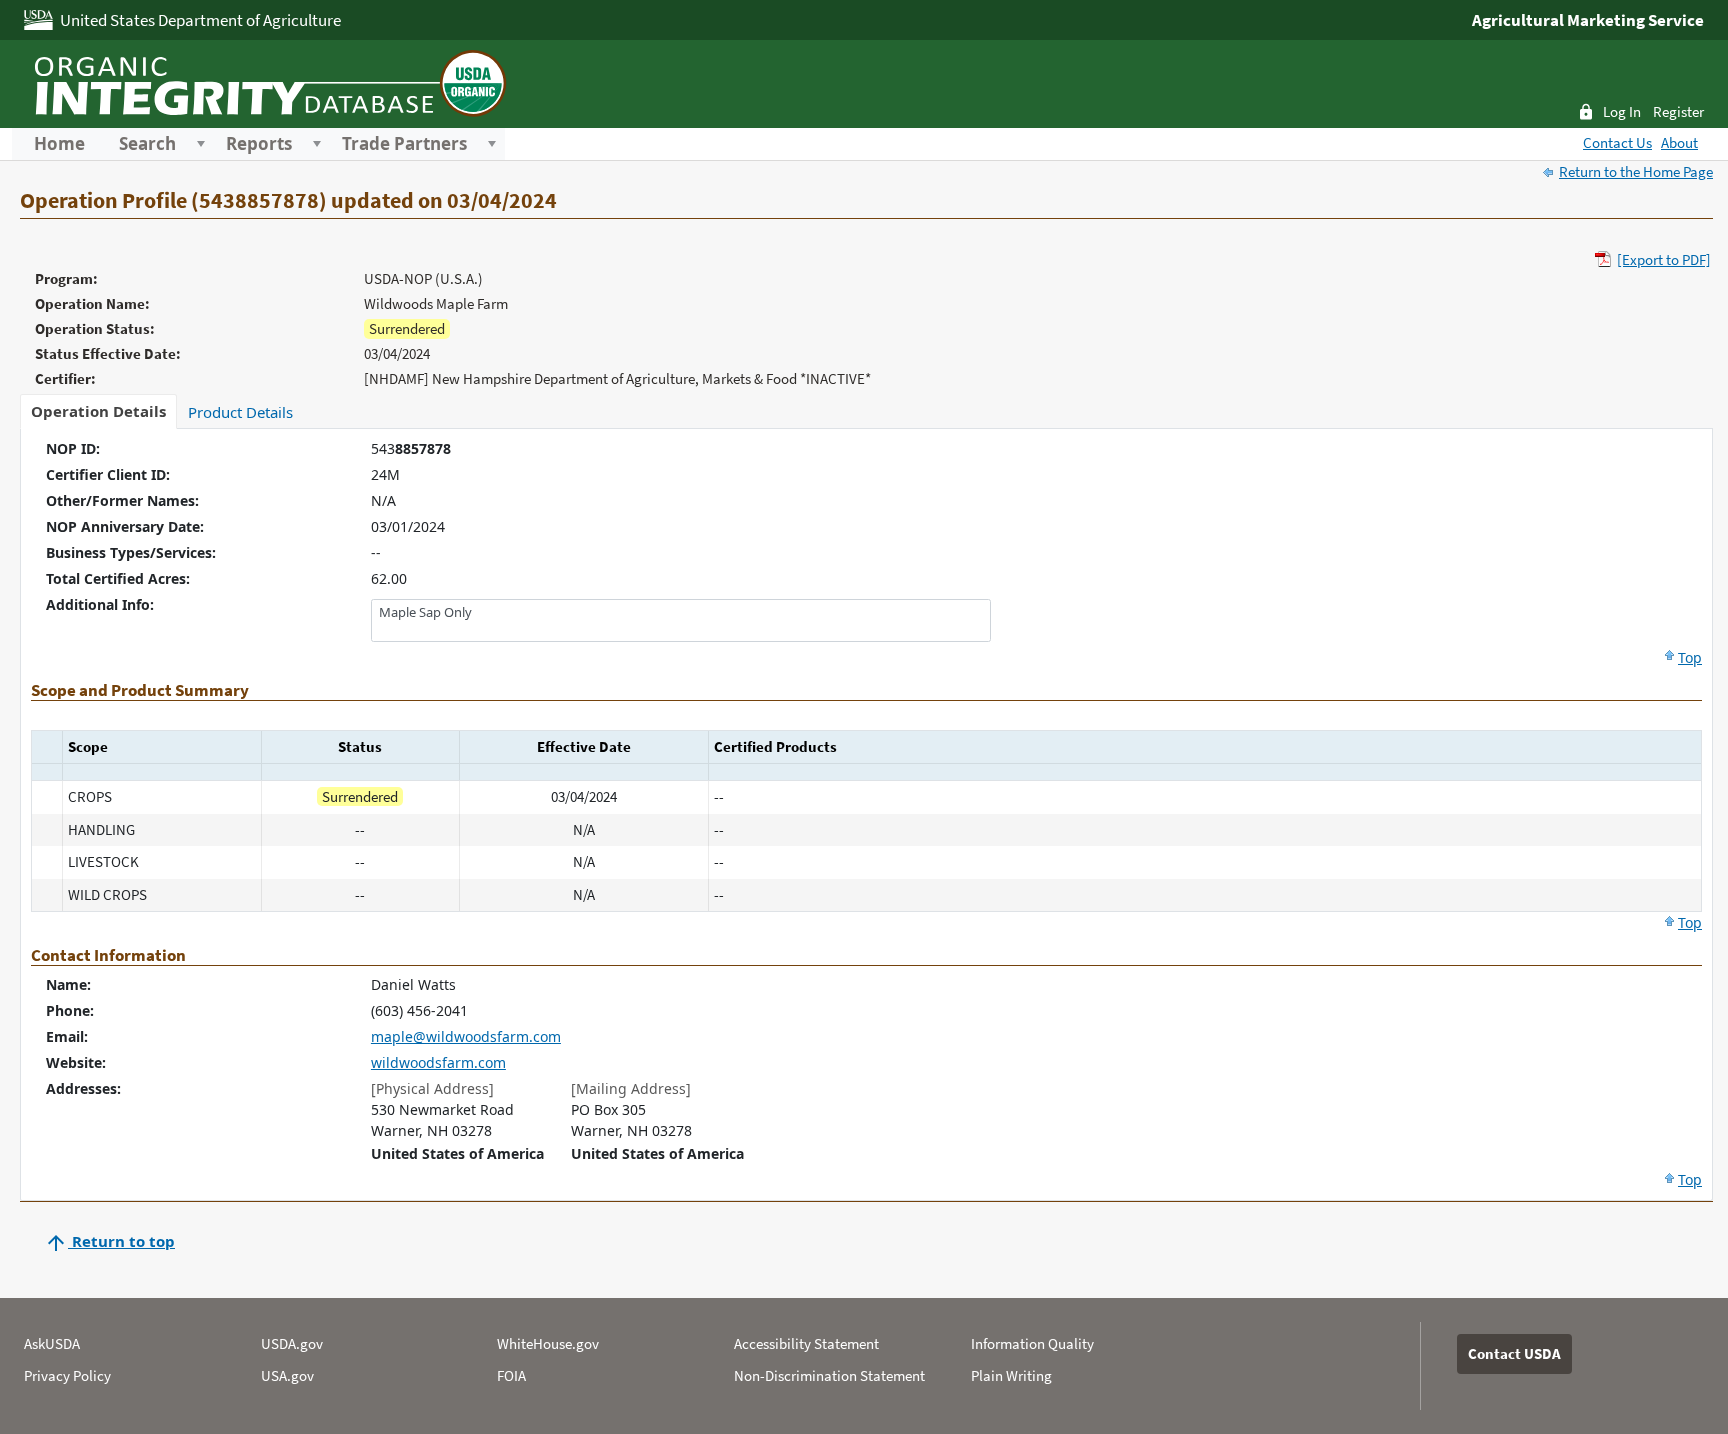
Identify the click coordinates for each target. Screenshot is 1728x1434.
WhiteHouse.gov (548, 1343)
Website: (76, 1062)
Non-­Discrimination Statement (829, 1375)
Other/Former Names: (122, 500)
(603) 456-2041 (419, 1010)
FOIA (511, 1375)
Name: (68, 984)
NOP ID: (73, 448)
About (1679, 142)
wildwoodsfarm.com (438, 1062)
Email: (67, 1036)
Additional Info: (100, 604)
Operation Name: (92, 303)
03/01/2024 (408, 526)
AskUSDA (52, 1343)
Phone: (70, 1010)
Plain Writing (1011, 1375)
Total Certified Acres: (118, 578)
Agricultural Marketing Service (1588, 20)
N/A (383, 500)
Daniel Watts (413, 984)
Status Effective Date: (108, 353)
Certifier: (65, 378)
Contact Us (1617, 142)
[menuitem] (59, 144)
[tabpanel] (866, 815)
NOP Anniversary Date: (125, 526)
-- (376, 552)
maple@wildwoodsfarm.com (466, 1036)
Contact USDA (1514, 1353)
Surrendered (407, 328)
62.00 (389, 578)
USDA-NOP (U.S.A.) (423, 278)
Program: (66, 278)
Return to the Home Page (1636, 171)
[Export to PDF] (1664, 259)
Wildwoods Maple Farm (436, 303)
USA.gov (287, 1375)
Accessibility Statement (806, 1343)
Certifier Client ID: (108, 474)
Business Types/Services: (131, 552)
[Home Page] (267, 81)
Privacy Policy (67, 1375)
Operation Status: (95, 328)
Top (1690, 657)
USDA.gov (292, 1343)
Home (59, 144)
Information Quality (1032, 1343)
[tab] (98, 411)
